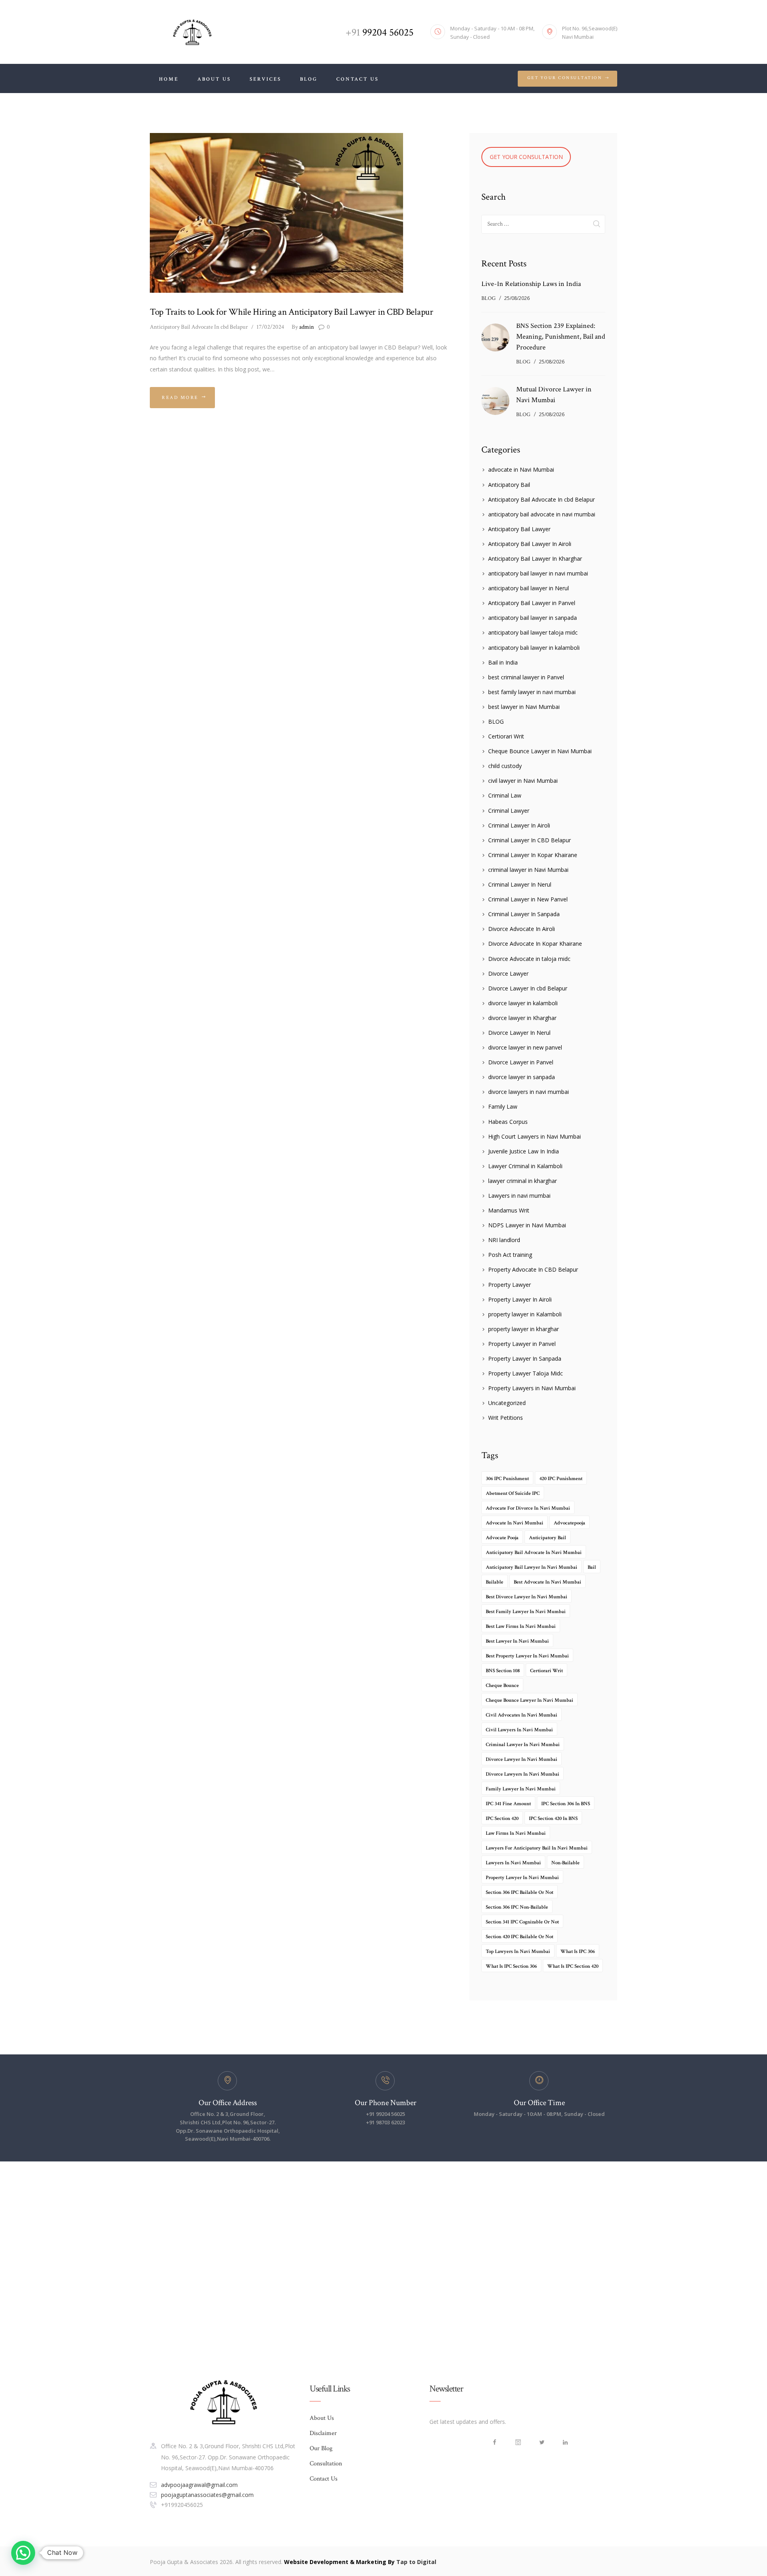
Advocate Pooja (502, 1538)
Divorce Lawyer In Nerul (519, 1033)
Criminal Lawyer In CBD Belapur (530, 840)
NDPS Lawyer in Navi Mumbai (527, 1225)
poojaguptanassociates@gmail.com (207, 2495)
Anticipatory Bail (509, 485)
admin (303, 327)
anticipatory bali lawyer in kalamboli (534, 648)
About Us (322, 2418)
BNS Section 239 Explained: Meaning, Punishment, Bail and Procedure (561, 336)
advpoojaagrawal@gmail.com (199, 2485)
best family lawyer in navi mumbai (532, 692)
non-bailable (565, 1863)
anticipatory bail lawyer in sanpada (533, 618)
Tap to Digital (416, 2562)
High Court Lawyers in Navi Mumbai (535, 1136)
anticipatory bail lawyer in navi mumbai (538, 573)
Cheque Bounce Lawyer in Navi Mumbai (540, 751)
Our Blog (321, 2448)
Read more (180, 398)
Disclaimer (323, 2433)
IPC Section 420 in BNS (553, 1819)
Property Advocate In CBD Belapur (533, 1269)
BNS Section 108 (503, 1671)
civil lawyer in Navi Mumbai (523, 781)
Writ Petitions (506, 1418)
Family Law (503, 1106)
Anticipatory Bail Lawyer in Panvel (532, 603)
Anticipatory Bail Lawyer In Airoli (530, 544)
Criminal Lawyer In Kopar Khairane (533, 855)
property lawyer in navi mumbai (522, 1878)
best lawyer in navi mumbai (517, 1641)
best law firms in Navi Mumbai (521, 1626)
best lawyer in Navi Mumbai (524, 707)
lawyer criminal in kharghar (523, 1181)
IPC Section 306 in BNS (566, 1804)
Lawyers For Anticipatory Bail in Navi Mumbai (537, 1848)
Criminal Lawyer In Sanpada (524, 914)
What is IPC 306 (578, 1952)
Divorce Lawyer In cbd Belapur (528, 988)
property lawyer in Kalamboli (525, 1314)
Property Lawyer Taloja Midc (526, 1373)
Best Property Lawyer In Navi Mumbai (527, 1656)
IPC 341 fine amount (508, 1804)
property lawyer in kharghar (524, 1329)
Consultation (326, 2464)
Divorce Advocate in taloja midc (529, 959)
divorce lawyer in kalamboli (523, 1003)
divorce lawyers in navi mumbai (529, 1092)
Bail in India (503, 662)
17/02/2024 (270, 327)
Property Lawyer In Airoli (520, 1299)
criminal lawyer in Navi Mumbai (528, 870)
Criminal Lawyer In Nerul (520, 884)
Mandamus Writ (509, 1210)
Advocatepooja (569, 1523)
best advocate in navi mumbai (547, 1582)
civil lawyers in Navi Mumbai (519, 1730)
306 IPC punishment (507, 1479)
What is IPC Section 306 (511, 1966)
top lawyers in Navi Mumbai (518, 1952)
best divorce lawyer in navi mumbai (527, 1597)
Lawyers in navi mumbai (519, 1196)
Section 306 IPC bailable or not (520, 1892)
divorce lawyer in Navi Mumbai (522, 1759)
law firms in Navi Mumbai (516, 1833)
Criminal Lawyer (509, 811)
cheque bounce (502, 1686)
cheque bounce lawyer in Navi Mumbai (530, 1700)
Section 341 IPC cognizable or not (522, 1922)
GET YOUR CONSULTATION (526, 157)
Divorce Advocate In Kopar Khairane (535, 944)
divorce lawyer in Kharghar (522, 1018)
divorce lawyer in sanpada (522, 1077)
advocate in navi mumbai (515, 1523)
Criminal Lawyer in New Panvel (528, 899)
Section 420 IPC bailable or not (520, 1937)
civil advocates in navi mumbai (522, 1715)
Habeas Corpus (508, 1122)
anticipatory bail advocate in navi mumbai (542, 514)
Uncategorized (507, 1403)
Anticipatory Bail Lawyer (519, 529)
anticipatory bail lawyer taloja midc (533, 632)
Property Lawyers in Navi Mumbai (532, 1388)
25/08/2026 (517, 298)
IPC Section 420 (502, 1819)
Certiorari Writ (506, 736)
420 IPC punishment (561, 1479)
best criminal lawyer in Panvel (526, 677)
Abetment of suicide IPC (513, 1493)
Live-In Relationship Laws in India (531, 284)
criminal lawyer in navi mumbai (523, 1745)
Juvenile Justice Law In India (524, 1151)
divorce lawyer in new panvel (525, 1047)
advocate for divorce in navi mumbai (528, 1508)
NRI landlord (504, 1240)
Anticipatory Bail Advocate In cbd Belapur (199, 327)
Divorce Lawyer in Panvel (521, 1062)
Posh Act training (510, 1255)
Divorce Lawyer (508, 973)
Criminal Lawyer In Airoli (519, 825)
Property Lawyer (510, 1285)
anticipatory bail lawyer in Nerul (529, 588)
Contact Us (324, 2479)
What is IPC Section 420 (573, 1966)
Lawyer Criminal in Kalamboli (525, 1166)
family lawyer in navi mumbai (521, 1789)
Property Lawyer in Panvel (522, 1344)
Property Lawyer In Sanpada (525, 1358)
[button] (23, 2553)
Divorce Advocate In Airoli (522, 929)
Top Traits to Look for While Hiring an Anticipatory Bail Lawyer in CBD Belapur (292, 312)
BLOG (489, 298)
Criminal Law (505, 795)
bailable (495, 1582)
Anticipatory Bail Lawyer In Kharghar (535, 559)
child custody (505, 766)
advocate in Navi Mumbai (521, 469)
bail (592, 1567)
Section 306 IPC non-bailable (517, 1907)
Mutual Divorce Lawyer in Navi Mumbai (554, 395)
